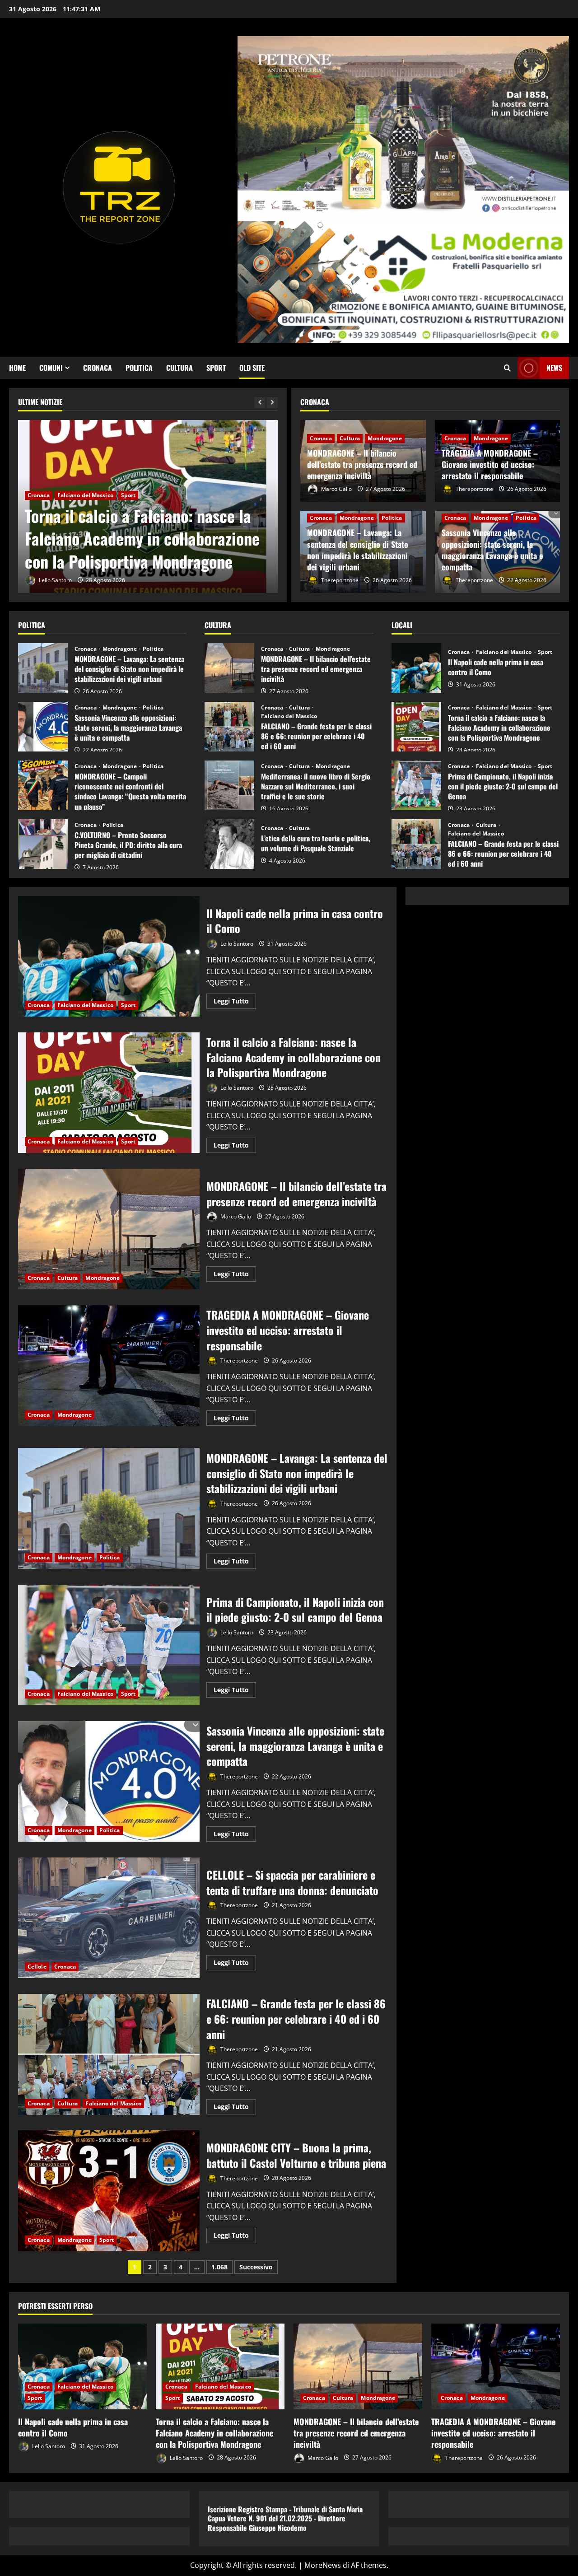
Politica (139, 368)
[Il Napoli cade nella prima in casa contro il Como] (82, 2366)
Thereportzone (474, 489)
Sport (216, 368)
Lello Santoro (55, 580)
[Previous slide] (260, 403)
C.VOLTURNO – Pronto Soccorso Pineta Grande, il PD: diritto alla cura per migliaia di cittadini (43, 844)
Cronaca (98, 368)
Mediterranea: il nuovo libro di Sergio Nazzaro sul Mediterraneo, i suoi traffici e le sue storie (229, 785)
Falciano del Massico (85, 495)
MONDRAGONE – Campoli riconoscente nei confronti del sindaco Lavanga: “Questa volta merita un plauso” (43, 785)
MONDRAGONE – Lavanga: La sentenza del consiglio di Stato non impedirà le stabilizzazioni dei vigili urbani (358, 550)
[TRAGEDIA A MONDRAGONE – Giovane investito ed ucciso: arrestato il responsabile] (496, 2366)
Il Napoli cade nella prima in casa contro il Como (416, 668)
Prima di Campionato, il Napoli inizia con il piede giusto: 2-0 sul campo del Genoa (416, 785)
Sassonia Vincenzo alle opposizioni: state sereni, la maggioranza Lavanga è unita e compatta (492, 550)
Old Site (252, 368)
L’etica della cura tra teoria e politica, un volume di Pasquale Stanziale (229, 844)
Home (17, 368)
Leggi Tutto (235, 1003)
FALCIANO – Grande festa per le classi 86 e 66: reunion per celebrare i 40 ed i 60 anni (229, 727)
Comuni (51, 368)
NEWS (554, 368)
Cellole (37, 1967)
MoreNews (323, 2565)
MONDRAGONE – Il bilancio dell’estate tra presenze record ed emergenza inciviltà (362, 464)
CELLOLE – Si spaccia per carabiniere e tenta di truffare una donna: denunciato (109, 1918)
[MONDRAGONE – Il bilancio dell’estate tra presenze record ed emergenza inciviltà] (358, 2366)
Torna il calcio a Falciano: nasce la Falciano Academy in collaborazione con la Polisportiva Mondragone (142, 538)
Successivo (256, 2267)
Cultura (179, 368)
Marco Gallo (336, 489)
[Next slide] (272, 403)
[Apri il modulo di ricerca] (507, 368)
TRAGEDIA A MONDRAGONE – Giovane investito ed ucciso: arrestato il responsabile (490, 464)
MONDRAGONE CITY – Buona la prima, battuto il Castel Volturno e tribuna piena (109, 2191)
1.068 (219, 2267)
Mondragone (385, 438)
